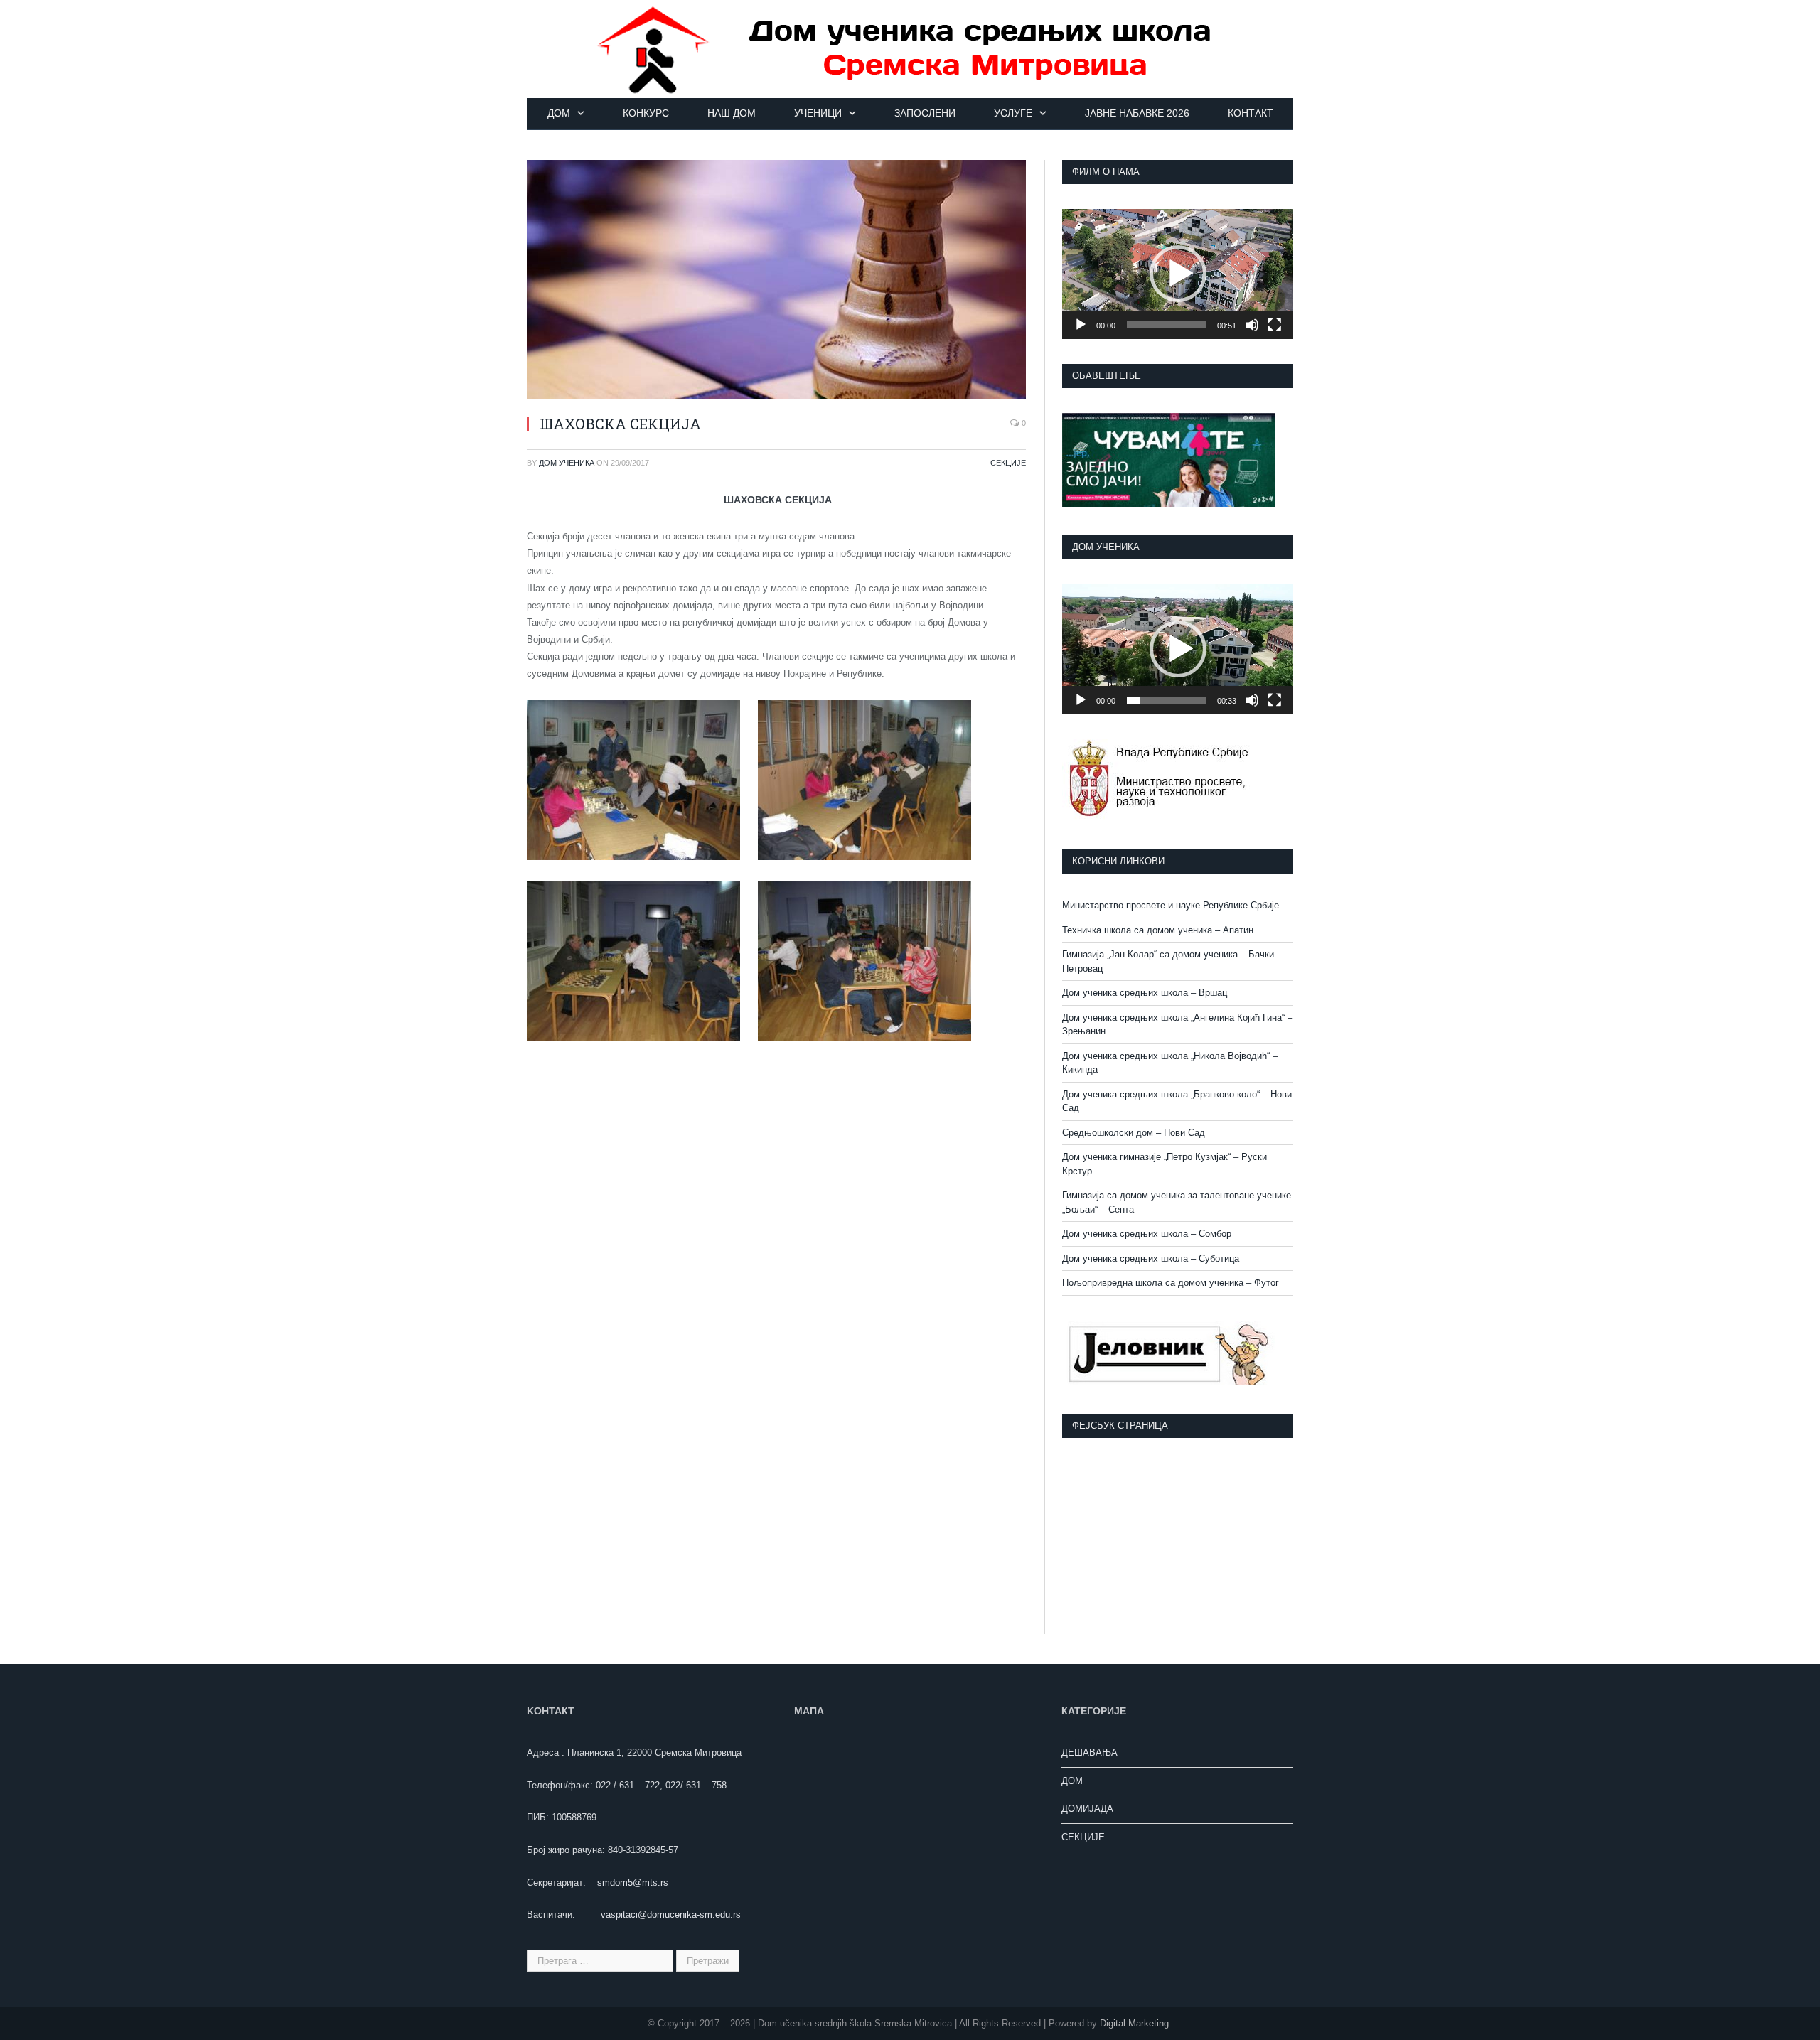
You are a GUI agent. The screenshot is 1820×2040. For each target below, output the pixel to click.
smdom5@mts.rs (633, 1883)
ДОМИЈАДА (1087, 1809)
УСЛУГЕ (1013, 113)
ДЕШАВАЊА (1090, 1752)
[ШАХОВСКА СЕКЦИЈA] (776, 281)
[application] (1178, 274)
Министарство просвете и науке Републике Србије (1171, 905)
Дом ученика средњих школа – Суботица (1151, 1258)
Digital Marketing (1134, 2023)
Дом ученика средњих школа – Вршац (1145, 993)
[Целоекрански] (1275, 325)
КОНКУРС (646, 113)
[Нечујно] (1252, 325)
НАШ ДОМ (732, 113)
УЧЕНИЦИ (818, 113)
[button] (1178, 274)
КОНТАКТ (1251, 113)
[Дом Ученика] (910, 48)
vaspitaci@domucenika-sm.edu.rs (671, 1915)
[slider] (1166, 325)
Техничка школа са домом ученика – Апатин (1158, 930)
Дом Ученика (567, 463)
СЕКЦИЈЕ (1008, 463)
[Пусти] (1081, 325)
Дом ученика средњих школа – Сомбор (1147, 1234)
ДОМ (559, 113)
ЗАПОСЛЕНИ (925, 113)
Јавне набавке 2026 (1137, 113)
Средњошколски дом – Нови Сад (1134, 1133)
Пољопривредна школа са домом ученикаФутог (1171, 1283)
